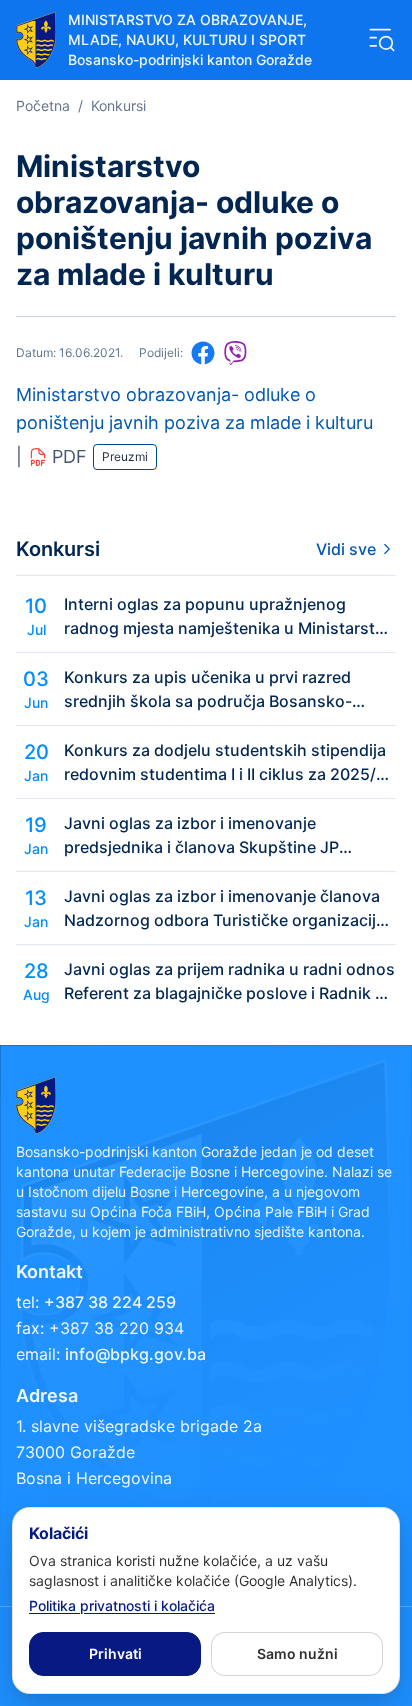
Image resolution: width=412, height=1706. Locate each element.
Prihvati (115, 1653)
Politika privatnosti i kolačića (122, 1605)
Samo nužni (297, 1653)
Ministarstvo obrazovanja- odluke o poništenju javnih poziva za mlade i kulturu (194, 408)
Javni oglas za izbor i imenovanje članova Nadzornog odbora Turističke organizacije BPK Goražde (224, 909)
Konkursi (118, 105)
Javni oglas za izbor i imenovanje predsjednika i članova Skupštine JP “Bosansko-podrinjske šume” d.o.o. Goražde (201, 836)
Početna (43, 105)
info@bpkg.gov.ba (135, 1354)
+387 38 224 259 (110, 1302)
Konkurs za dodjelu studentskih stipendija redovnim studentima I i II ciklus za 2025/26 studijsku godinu (230, 763)
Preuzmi (125, 456)
